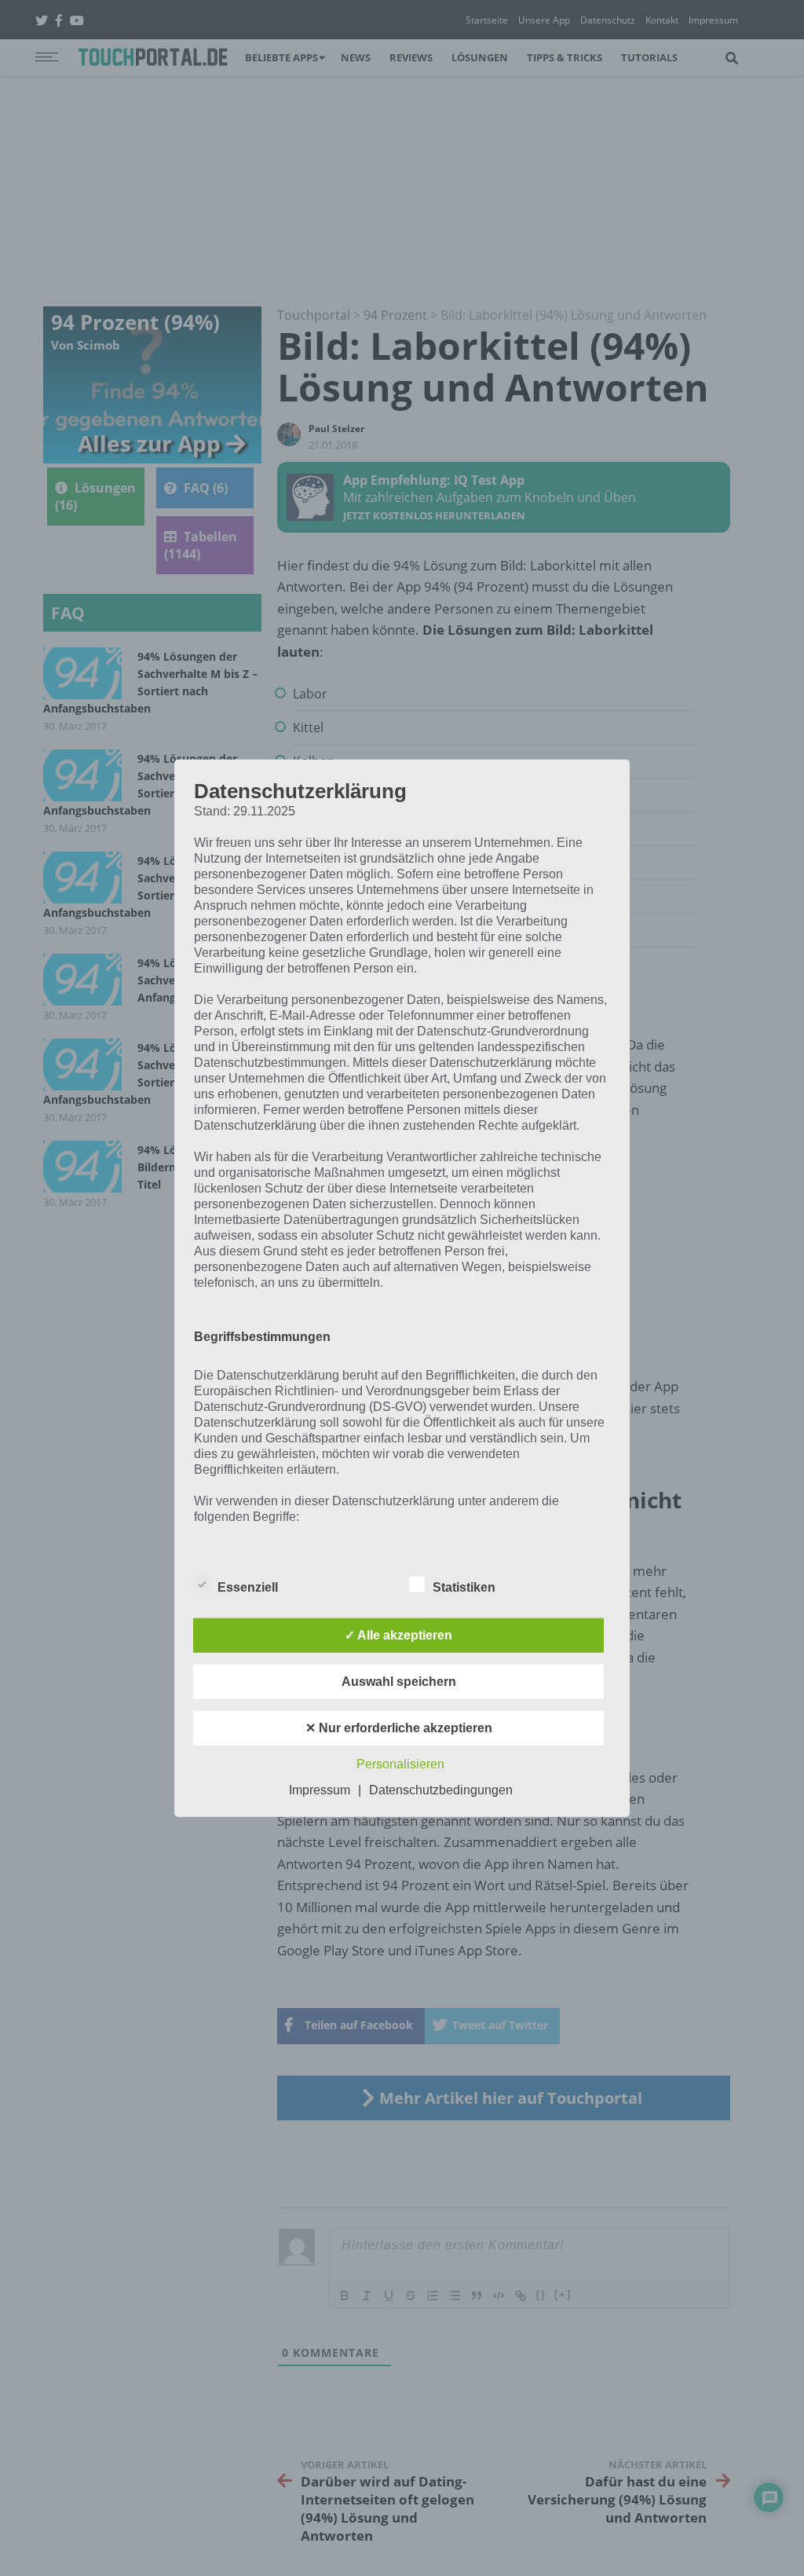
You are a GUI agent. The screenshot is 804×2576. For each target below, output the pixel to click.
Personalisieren (400, 1764)
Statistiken (464, 1587)
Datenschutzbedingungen (441, 1790)
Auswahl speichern (399, 1682)
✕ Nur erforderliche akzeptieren (399, 1728)
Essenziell (248, 1587)
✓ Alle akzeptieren (398, 1635)
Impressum (320, 1790)
